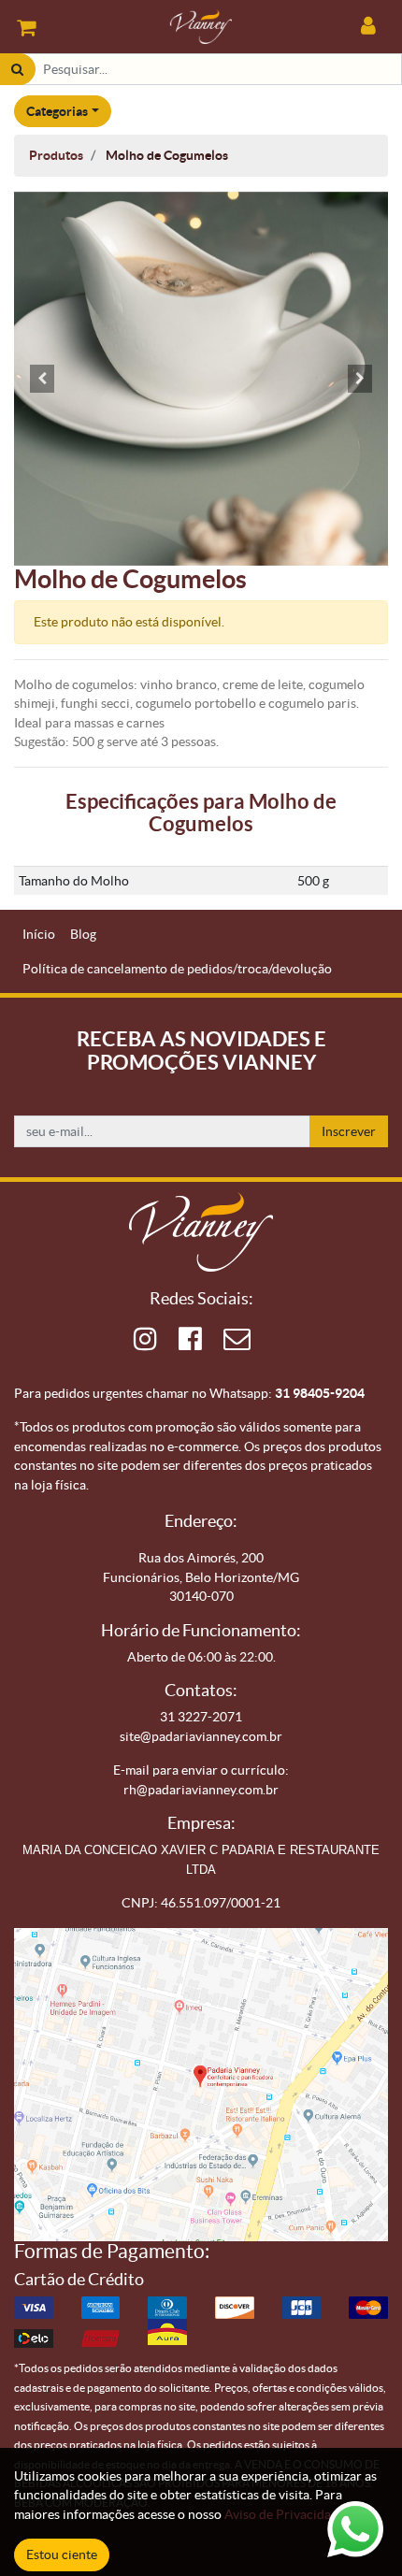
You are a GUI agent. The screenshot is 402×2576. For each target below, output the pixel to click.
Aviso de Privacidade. (286, 2514)
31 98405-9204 (320, 1393)
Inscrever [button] (349, 1131)
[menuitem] (39, 935)
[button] (42, 379)
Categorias (57, 111)
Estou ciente (62, 2554)
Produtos (56, 155)
